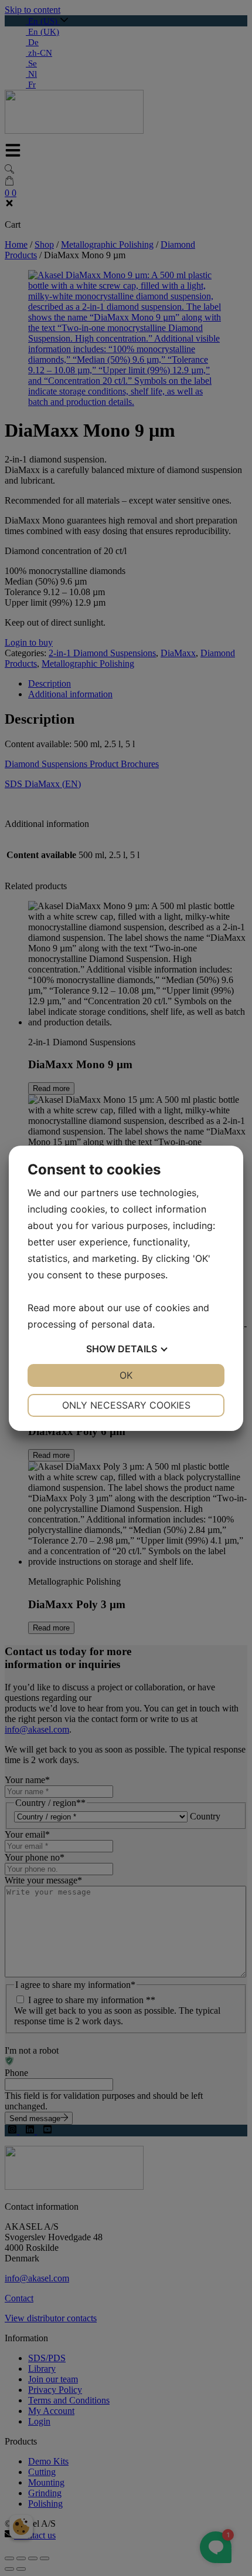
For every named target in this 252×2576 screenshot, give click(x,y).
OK (126, 1375)
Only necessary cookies (126, 1405)
